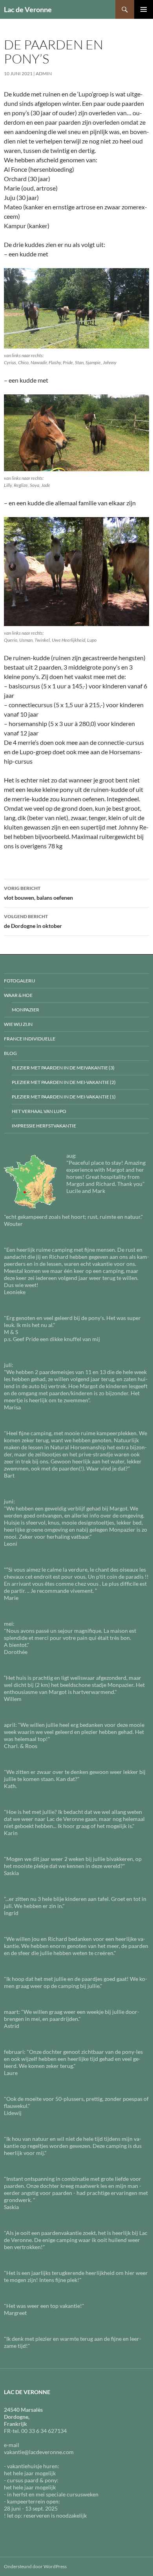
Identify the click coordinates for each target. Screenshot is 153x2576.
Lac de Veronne (28, 9)
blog (10, 1053)
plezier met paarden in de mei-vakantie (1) (64, 1097)
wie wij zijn (18, 1024)
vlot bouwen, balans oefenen (38, 893)
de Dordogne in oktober (33, 921)
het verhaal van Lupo (39, 1111)
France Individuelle (30, 1039)
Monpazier (25, 1010)
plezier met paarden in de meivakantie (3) (63, 1068)
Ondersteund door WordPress (35, 2566)
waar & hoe (18, 995)
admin (44, 74)
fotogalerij (19, 981)
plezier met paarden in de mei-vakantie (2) (64, 1082)
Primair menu (144, 9)
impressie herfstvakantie (44, 1126)
